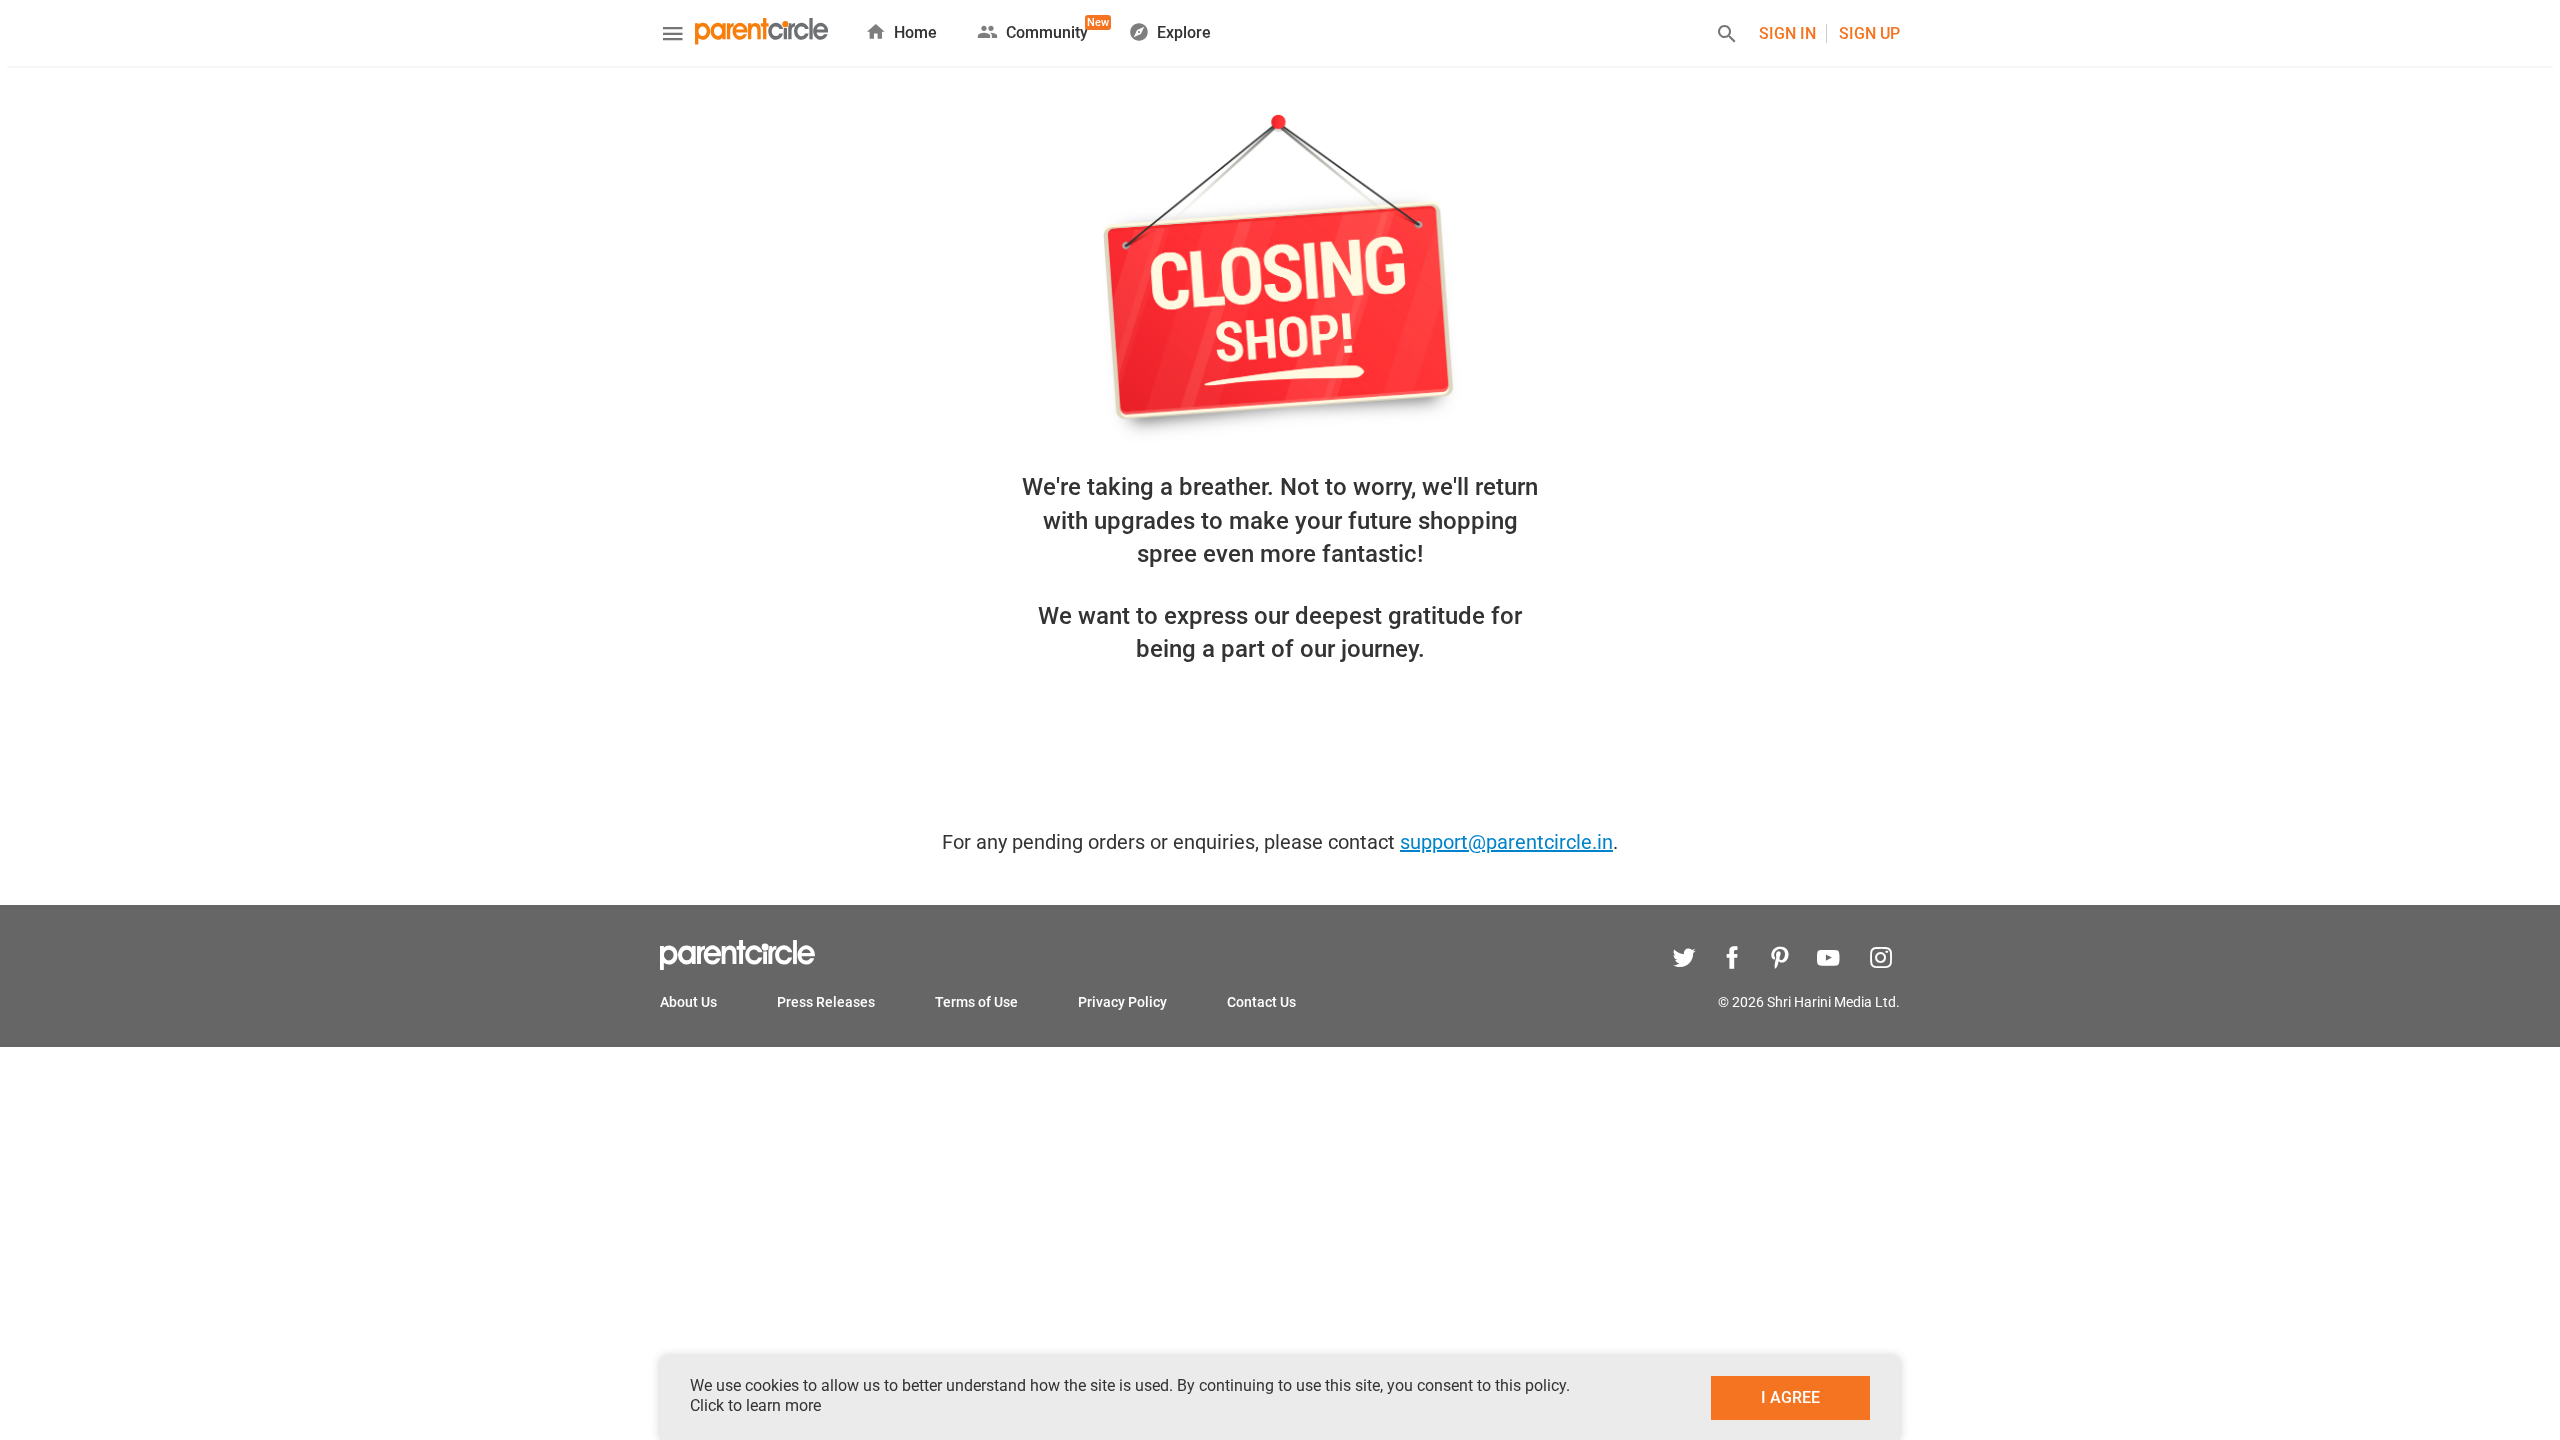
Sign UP (1869, 33)
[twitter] (1684, 960)
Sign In (1787, 33)
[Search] (1727, 36)
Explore (1184, 32)
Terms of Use (976, 1002)
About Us (688, 1002)
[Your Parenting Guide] (761, 33)
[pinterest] (1780, 960)
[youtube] (1828, 960)
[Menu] (673, 36)
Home (915, 32)
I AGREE (1790, 1397)
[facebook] (1732, 960)
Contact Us (1261, 1002)
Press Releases (826, 1002)
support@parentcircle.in (1506, 842)
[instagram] (1876, 960)
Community (1047, 29)
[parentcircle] (737, 965)
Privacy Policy (1122, 1002)
